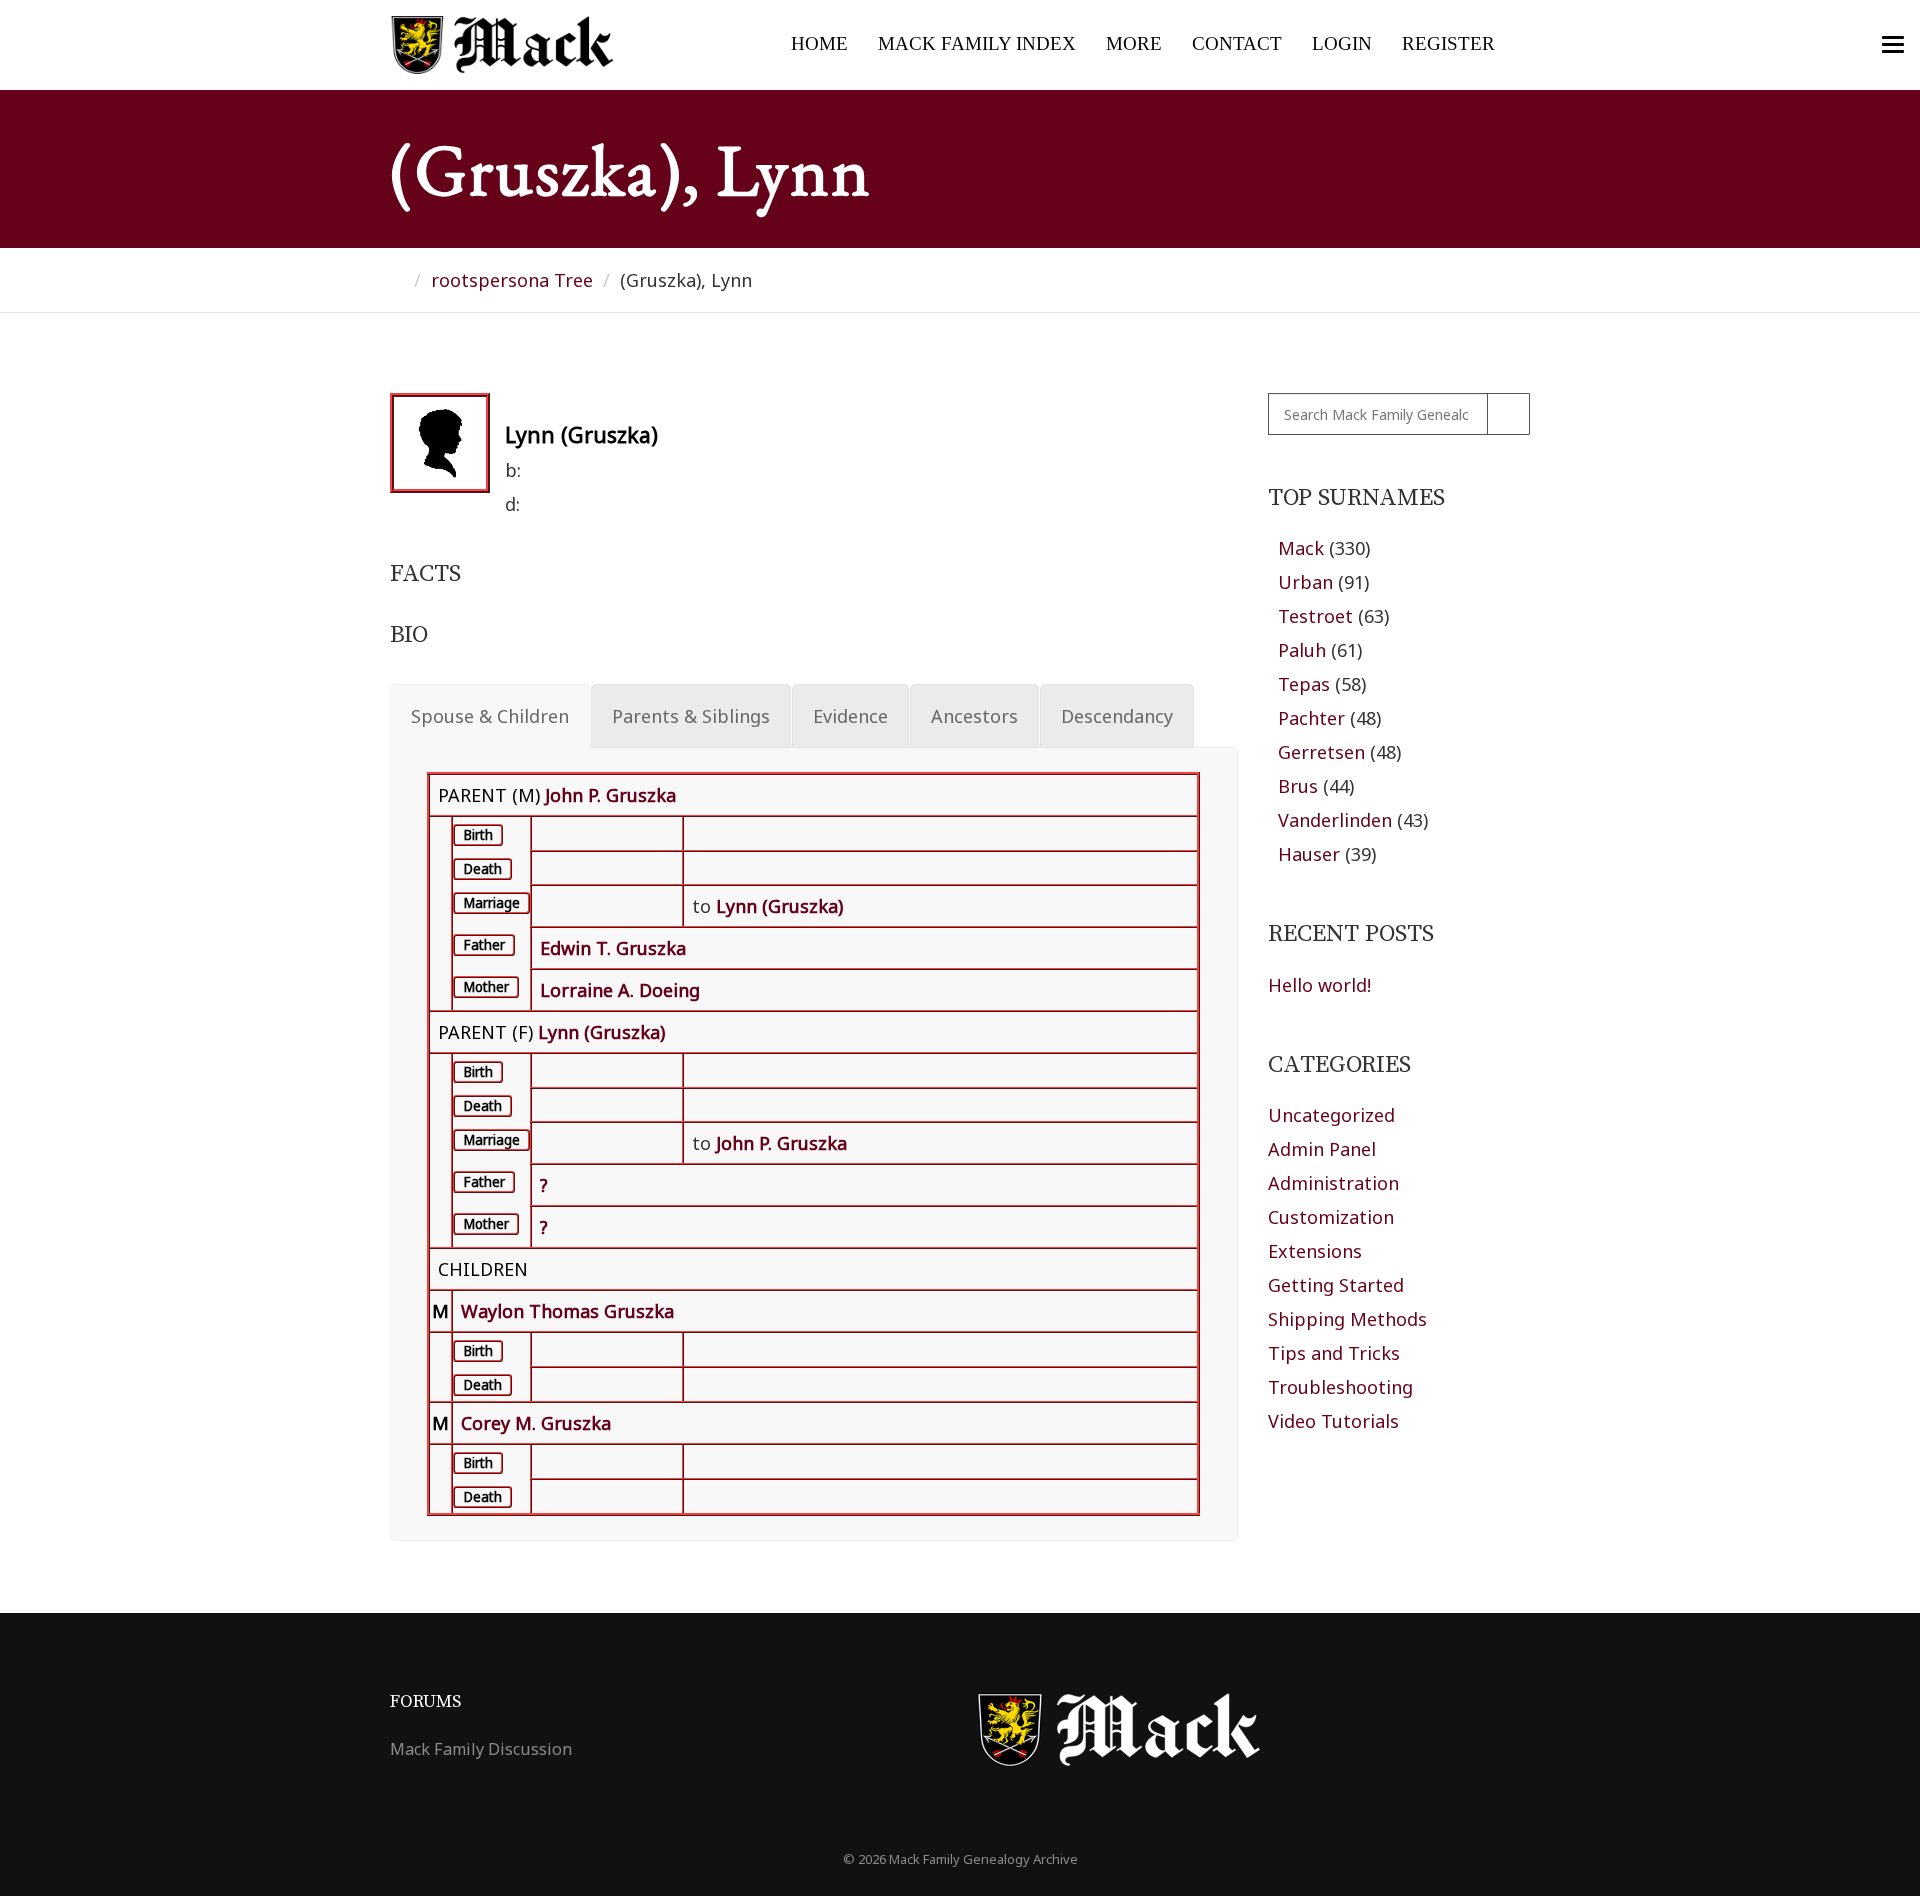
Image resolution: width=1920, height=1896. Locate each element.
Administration (1333, 1183)
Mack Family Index (977, 43)
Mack (1301, 548)
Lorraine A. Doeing (620, 990)
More (1134, 43)
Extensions (1315, 1251)
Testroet (1315, 616)
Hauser (1309, 854)
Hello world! (1319, 985)
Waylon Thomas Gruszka (567, 1311)
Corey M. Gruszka (536, 1423)
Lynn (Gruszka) (601, 1032)
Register (1448, 43)
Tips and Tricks (1334, 1353)
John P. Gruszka (610, 795)
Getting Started (1336, 1285)
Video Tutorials (1333, 1421)
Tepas (1304, 684)
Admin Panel (1322, 1149)
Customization (1331, 1217)
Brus (1298, 786)
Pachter (1311, 718)
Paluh (1302, 650)
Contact (1237, 43)
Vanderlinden (1335, 820)
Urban (1305, 582)
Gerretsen (1321, 752)
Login (1342, 43)
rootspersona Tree (512, 280)
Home (819, 43)
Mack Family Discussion (481, 1749)
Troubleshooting (1340, 1387)
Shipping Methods (1347, 1319)
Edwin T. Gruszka (613, 948)
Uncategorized (1331, 1115)
